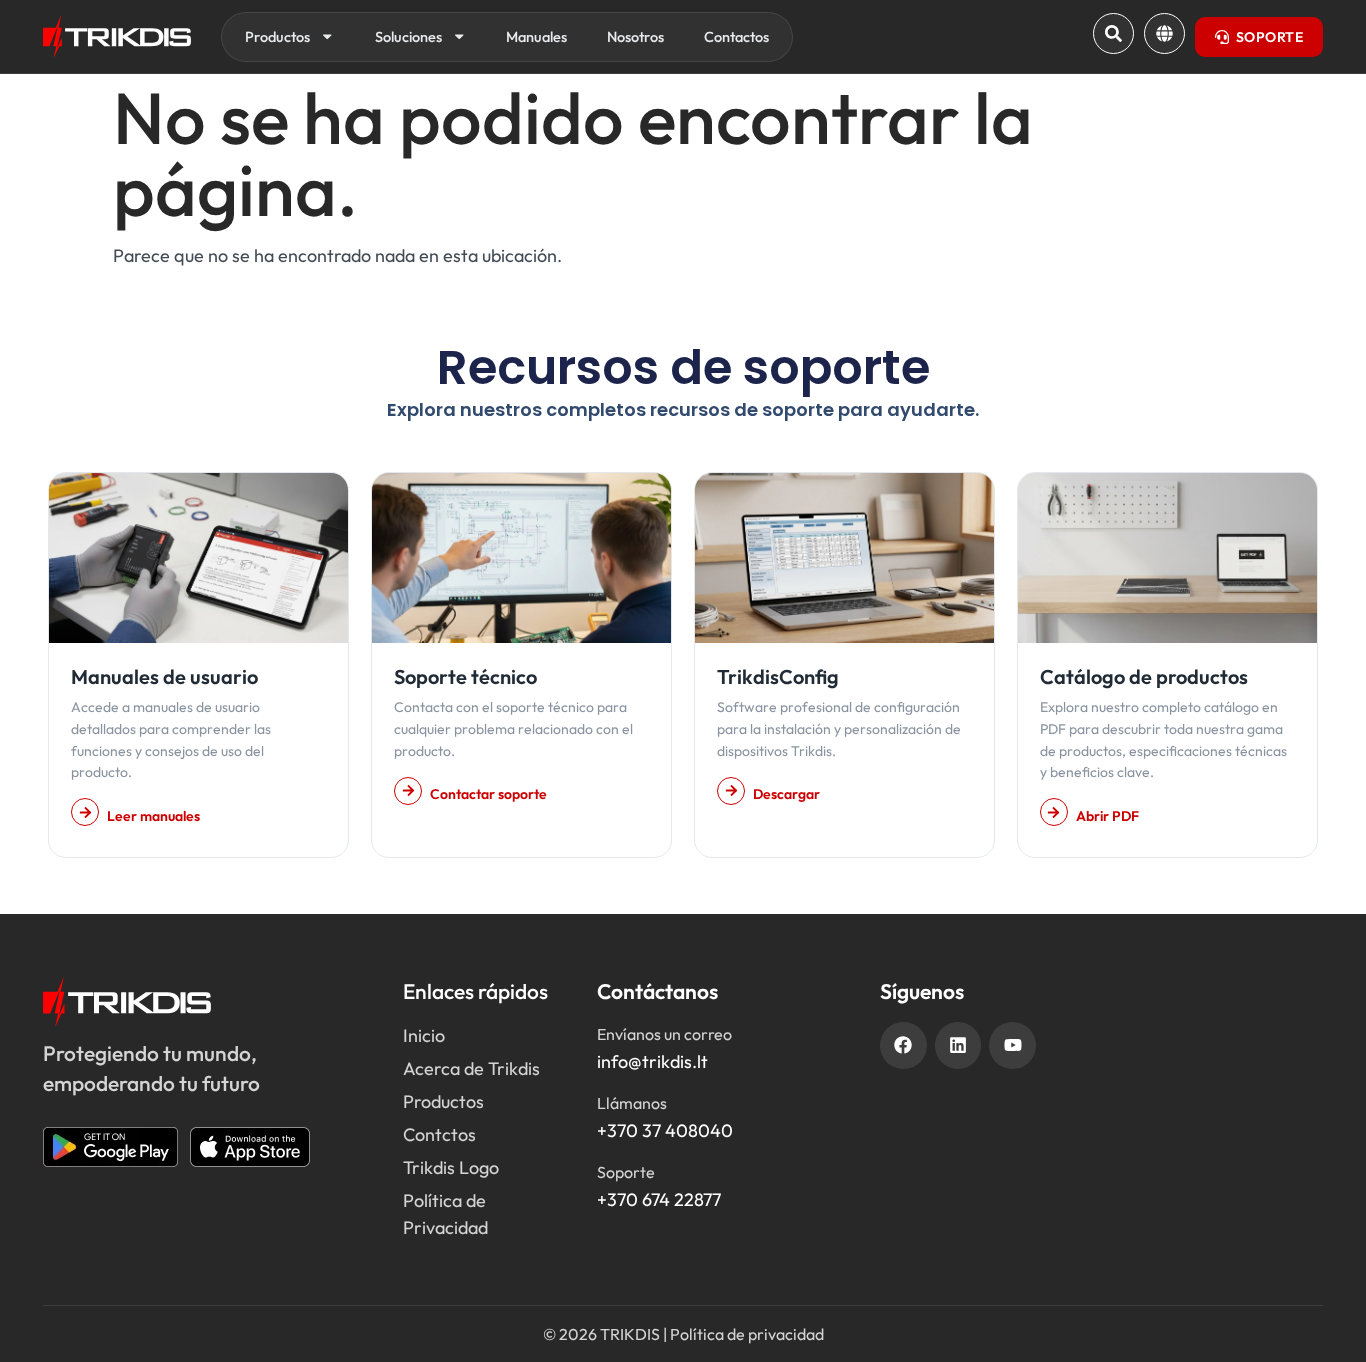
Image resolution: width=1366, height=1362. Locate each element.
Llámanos (632, 1103)
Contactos (736, 36)
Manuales (536, 36)
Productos (277, 36)
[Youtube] (1012, 1045)
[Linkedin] (958, 1045)
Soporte (626, 1172)
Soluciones (408, 36)
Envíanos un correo (664, 1034)
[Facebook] (903, 1045)
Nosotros (635, 36)
